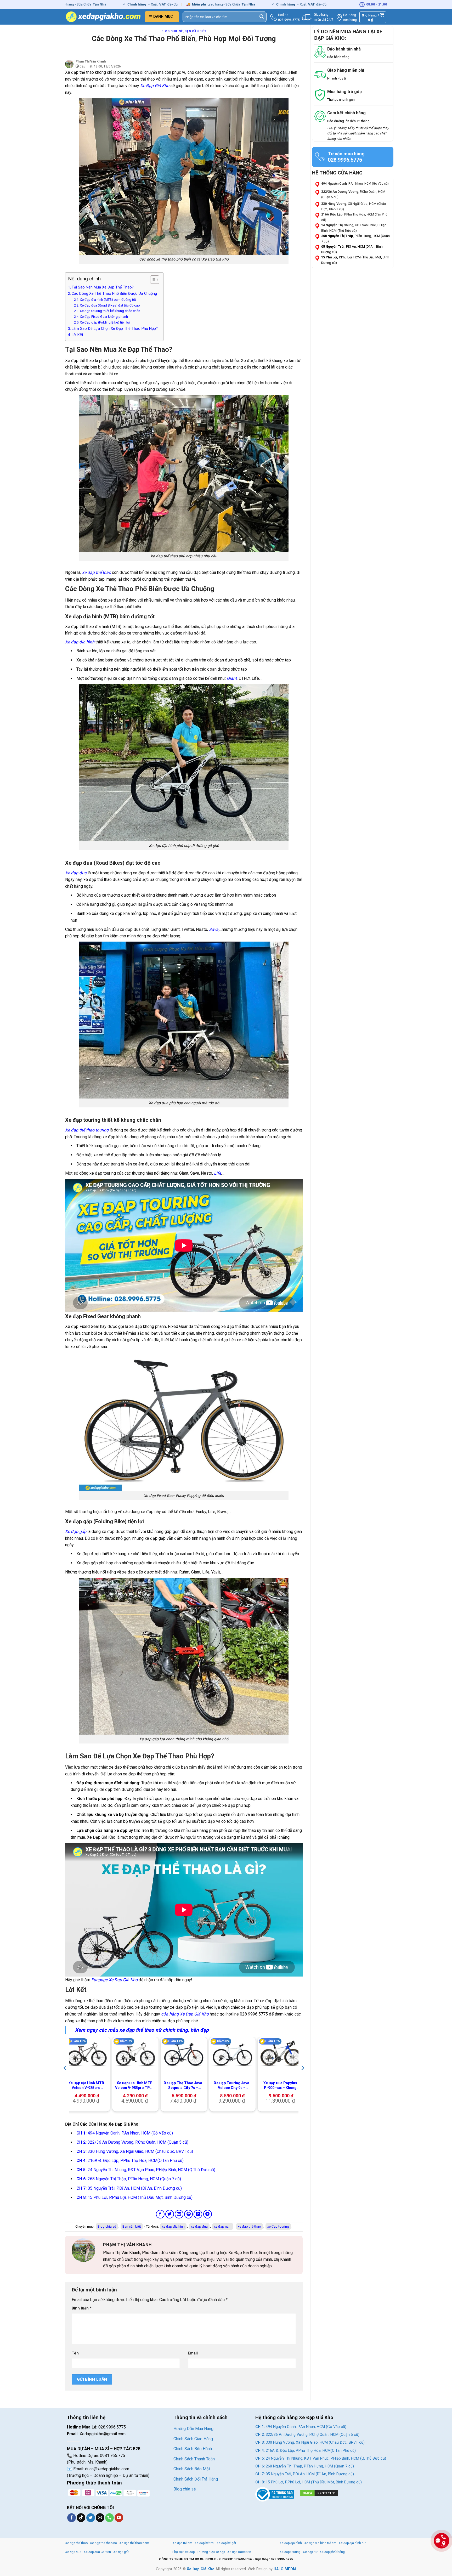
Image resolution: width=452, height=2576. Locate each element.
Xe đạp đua (76, 873)
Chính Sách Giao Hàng (193, 2439)
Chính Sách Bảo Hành (193, 2449)
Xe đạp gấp (76, 1532)
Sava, (214, 929)
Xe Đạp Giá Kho (185, 2014)
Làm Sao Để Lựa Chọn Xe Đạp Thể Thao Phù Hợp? (115, 329)
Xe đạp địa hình (80, 642)
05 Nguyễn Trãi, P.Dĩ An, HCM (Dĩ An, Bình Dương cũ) (129, 2188)
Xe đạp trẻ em (182, 2543)
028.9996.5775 (289, 20)
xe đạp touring (278, 2226)
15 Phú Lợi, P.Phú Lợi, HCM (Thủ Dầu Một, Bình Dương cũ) (134, 2197)
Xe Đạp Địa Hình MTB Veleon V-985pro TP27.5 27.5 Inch (86, 2085)
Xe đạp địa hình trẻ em (320, 2543)
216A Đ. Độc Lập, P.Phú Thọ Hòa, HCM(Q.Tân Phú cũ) (130, 2161)
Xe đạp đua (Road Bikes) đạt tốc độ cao (110, 305)
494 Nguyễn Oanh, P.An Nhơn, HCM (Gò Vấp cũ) (125, 2133)
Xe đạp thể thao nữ (104, 2543)
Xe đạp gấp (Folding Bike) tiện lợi (105, 322)
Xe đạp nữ (310, 2552)
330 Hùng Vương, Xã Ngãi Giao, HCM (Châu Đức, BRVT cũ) (135, 2151)
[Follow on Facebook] (72, 2518)
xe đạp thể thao (97, 572)
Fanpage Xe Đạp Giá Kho (114, 1980)
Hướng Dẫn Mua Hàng (193, 2429)
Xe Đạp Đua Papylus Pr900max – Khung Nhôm (280, 2085)
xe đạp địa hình (173, 2226)
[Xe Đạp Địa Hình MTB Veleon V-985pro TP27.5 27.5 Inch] (87, 2054)
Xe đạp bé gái (226, 2543)
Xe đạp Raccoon (239, 2552)
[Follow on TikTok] (81, 2518)
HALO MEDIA (285, 2569)
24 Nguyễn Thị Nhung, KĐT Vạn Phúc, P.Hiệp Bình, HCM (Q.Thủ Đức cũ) (146, 2170)
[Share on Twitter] (170, 2214)
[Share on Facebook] (160, 2214)
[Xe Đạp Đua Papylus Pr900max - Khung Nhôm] (281, 2054)
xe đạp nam (223, 2226)
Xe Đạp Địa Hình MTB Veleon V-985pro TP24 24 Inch (135, 2085)
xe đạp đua (199, 2226)
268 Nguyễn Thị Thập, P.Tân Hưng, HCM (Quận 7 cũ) (129, 2179)
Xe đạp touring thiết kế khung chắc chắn (110, 311)
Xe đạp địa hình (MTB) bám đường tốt (108, 300)
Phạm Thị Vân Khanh (91, 61)
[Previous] (65, 2078)
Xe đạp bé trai (204, 2543)
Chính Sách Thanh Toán (194, 2459)
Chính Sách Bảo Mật (192, 2469)
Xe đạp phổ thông (332, 2552)
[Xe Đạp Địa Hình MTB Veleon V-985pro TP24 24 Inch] (135, 2054)
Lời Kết (77, 335)
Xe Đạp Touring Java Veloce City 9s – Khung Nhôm (232, 2085)
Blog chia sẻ (172, 31)
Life (217, 1173)
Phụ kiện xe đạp (183, 2552)
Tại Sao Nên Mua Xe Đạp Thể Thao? (103, 287)
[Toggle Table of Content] (152, 280)
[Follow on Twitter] (91, 2518)
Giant (232, 678)
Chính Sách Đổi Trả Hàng (196, 2479)
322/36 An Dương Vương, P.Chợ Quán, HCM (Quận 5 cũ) (132, 2142)
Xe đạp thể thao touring (87, 1130)
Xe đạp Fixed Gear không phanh (104, 317)
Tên (75, 2353)
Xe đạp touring (290, 2552)
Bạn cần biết (196, 31)
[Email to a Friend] (179, 2214)
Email (193, 2353)
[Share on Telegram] (208, 2214)
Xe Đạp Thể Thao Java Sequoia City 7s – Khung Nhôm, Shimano (183, 2085)
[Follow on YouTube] (119, 2518)
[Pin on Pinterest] (188, 2214)
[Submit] (262, 17)
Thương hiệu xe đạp (211, 2552)
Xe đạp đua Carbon (97, 2552)
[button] (162, 17)
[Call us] (109, 2518)
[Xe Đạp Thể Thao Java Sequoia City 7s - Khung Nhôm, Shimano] (184, 2054)
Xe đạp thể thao (76, 2543)
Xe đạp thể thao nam (134, 2543)
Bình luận (82, 2308)
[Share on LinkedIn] (198, 2214)
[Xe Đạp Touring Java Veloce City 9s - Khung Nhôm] (233, 2054)
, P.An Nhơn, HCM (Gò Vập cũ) (355, 184)
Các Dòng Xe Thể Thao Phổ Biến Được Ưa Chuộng (115, 294)
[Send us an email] (100, 2518)
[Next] (302, 2078)
